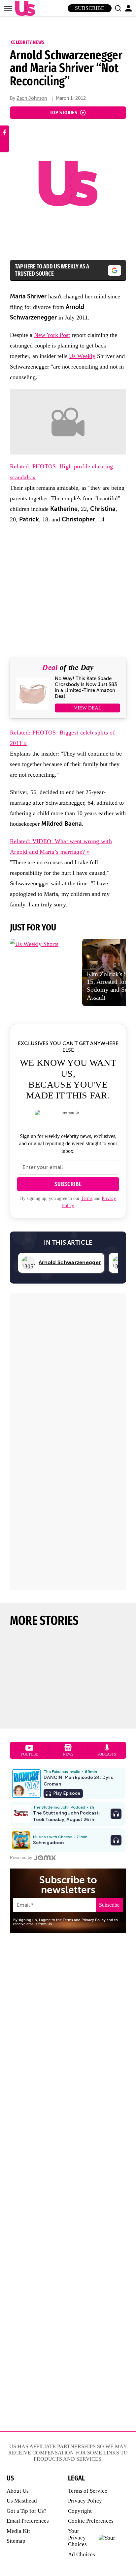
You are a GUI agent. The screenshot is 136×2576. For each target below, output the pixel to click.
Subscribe (90, 8)
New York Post (52, 335)
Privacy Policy (85, 2501)
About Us (18, 2491)
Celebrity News (28, 42)
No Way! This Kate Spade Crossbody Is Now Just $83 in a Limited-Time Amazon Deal (86, 687)
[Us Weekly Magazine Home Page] (23, 8)
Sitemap (16, 2541)
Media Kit (18, 2531)
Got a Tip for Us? (27, 2511)
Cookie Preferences (91, 2521)
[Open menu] (8, 8)
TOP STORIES (64, 112)
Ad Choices (82, 2554)
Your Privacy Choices (77, 2538)
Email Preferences (28, 2521)
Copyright (80, 2511)
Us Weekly (82, 356)
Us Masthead (22, 2501)
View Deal (88, 708)
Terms (87, 1198)
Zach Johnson (32, 98)
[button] (118, 8)
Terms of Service (88, 2491)
